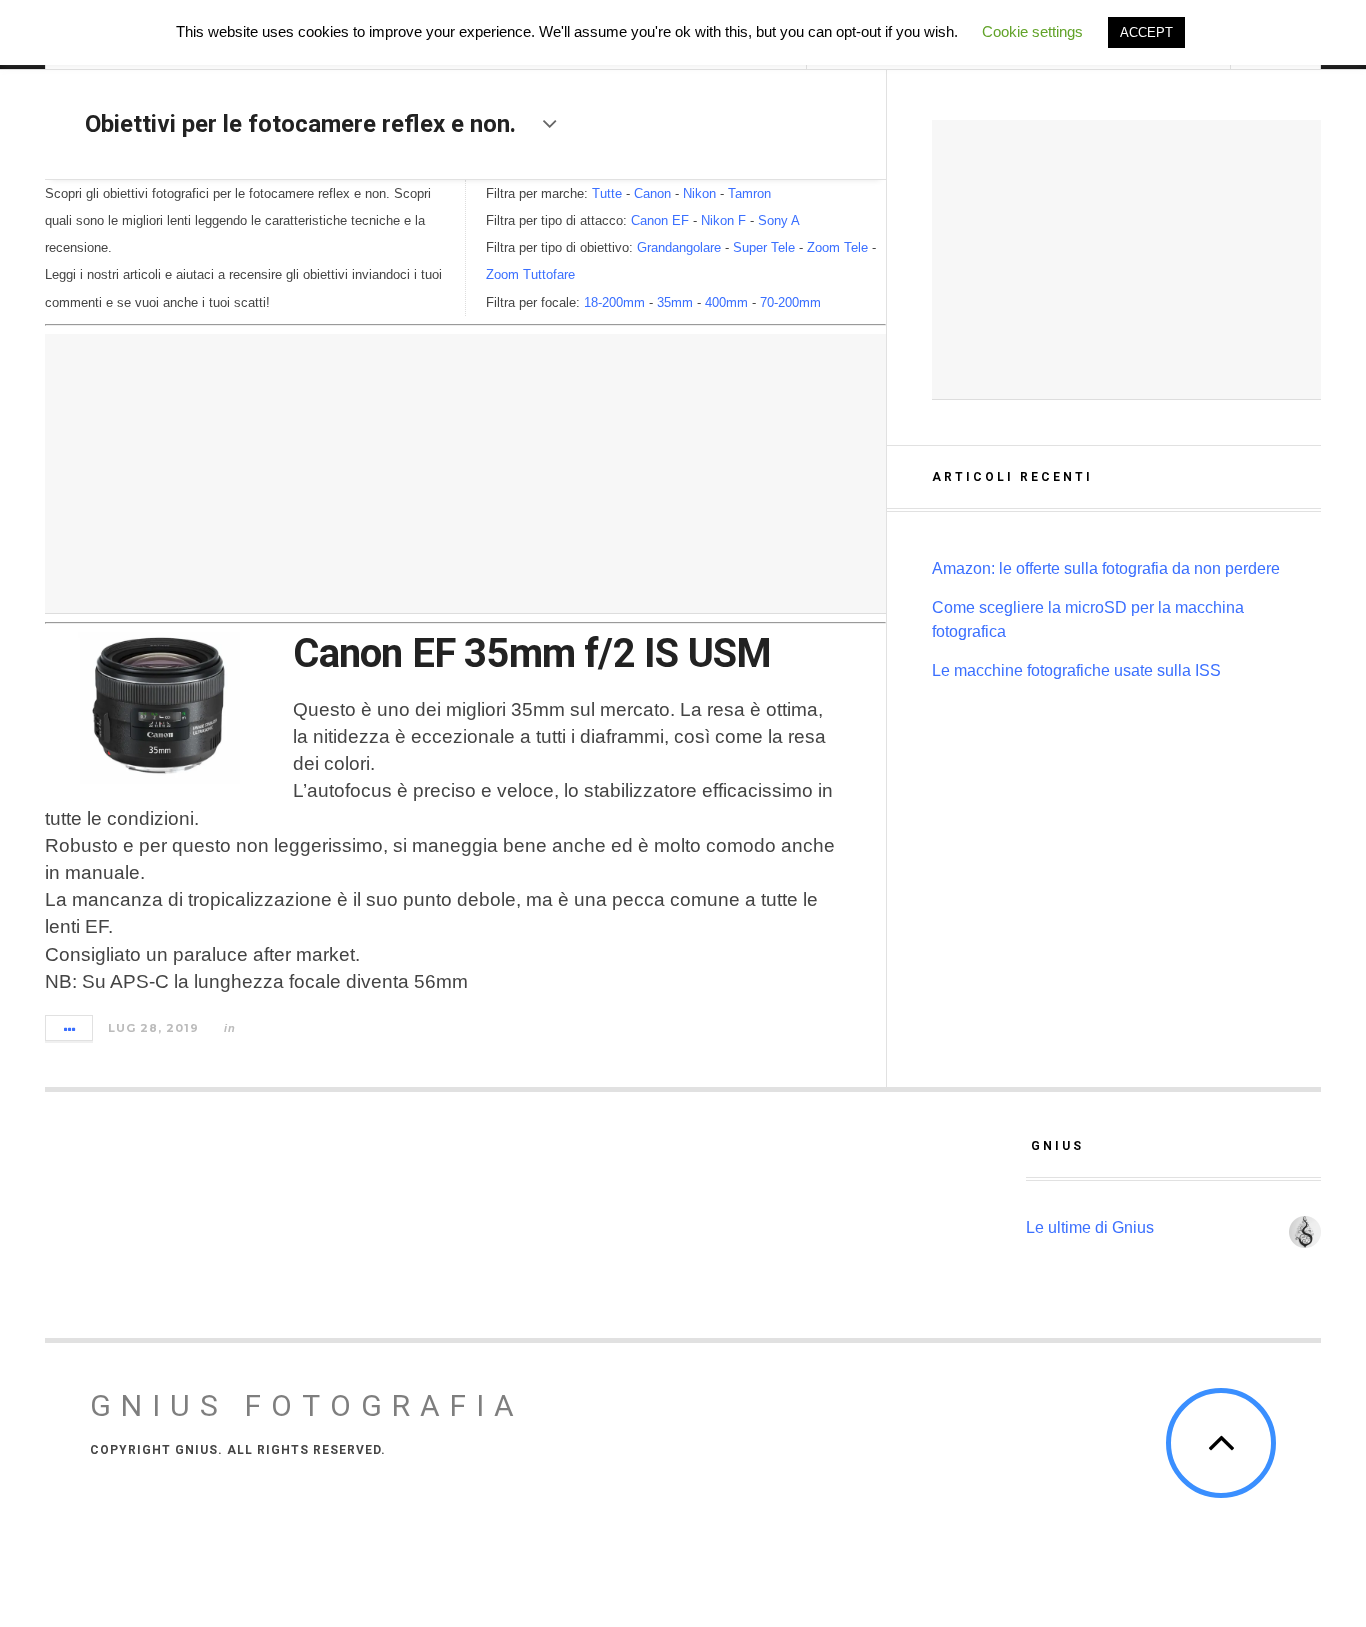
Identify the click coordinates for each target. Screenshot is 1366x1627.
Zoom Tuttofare (530, 274)
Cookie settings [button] (1032, 31)
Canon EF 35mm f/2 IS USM (532, 653)
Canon (652, 193)
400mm (726, 302)
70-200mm (790, 302)
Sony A (779, 220)
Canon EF (660, 220)
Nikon (699, 193)
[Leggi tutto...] (70, 1028)
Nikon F (723, 220)
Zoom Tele (837, 247)
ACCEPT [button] (1146, 32)
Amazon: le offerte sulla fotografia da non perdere (1106, 568)
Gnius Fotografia (307, 1405)
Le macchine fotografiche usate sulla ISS (1076, 670)
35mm (675, 302)
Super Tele (764, 247)
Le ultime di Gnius (1092, 1227)
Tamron (749, 193)
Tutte (607, 193)
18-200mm (614, 302)
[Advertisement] (465, 474)
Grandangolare (679, 247)
